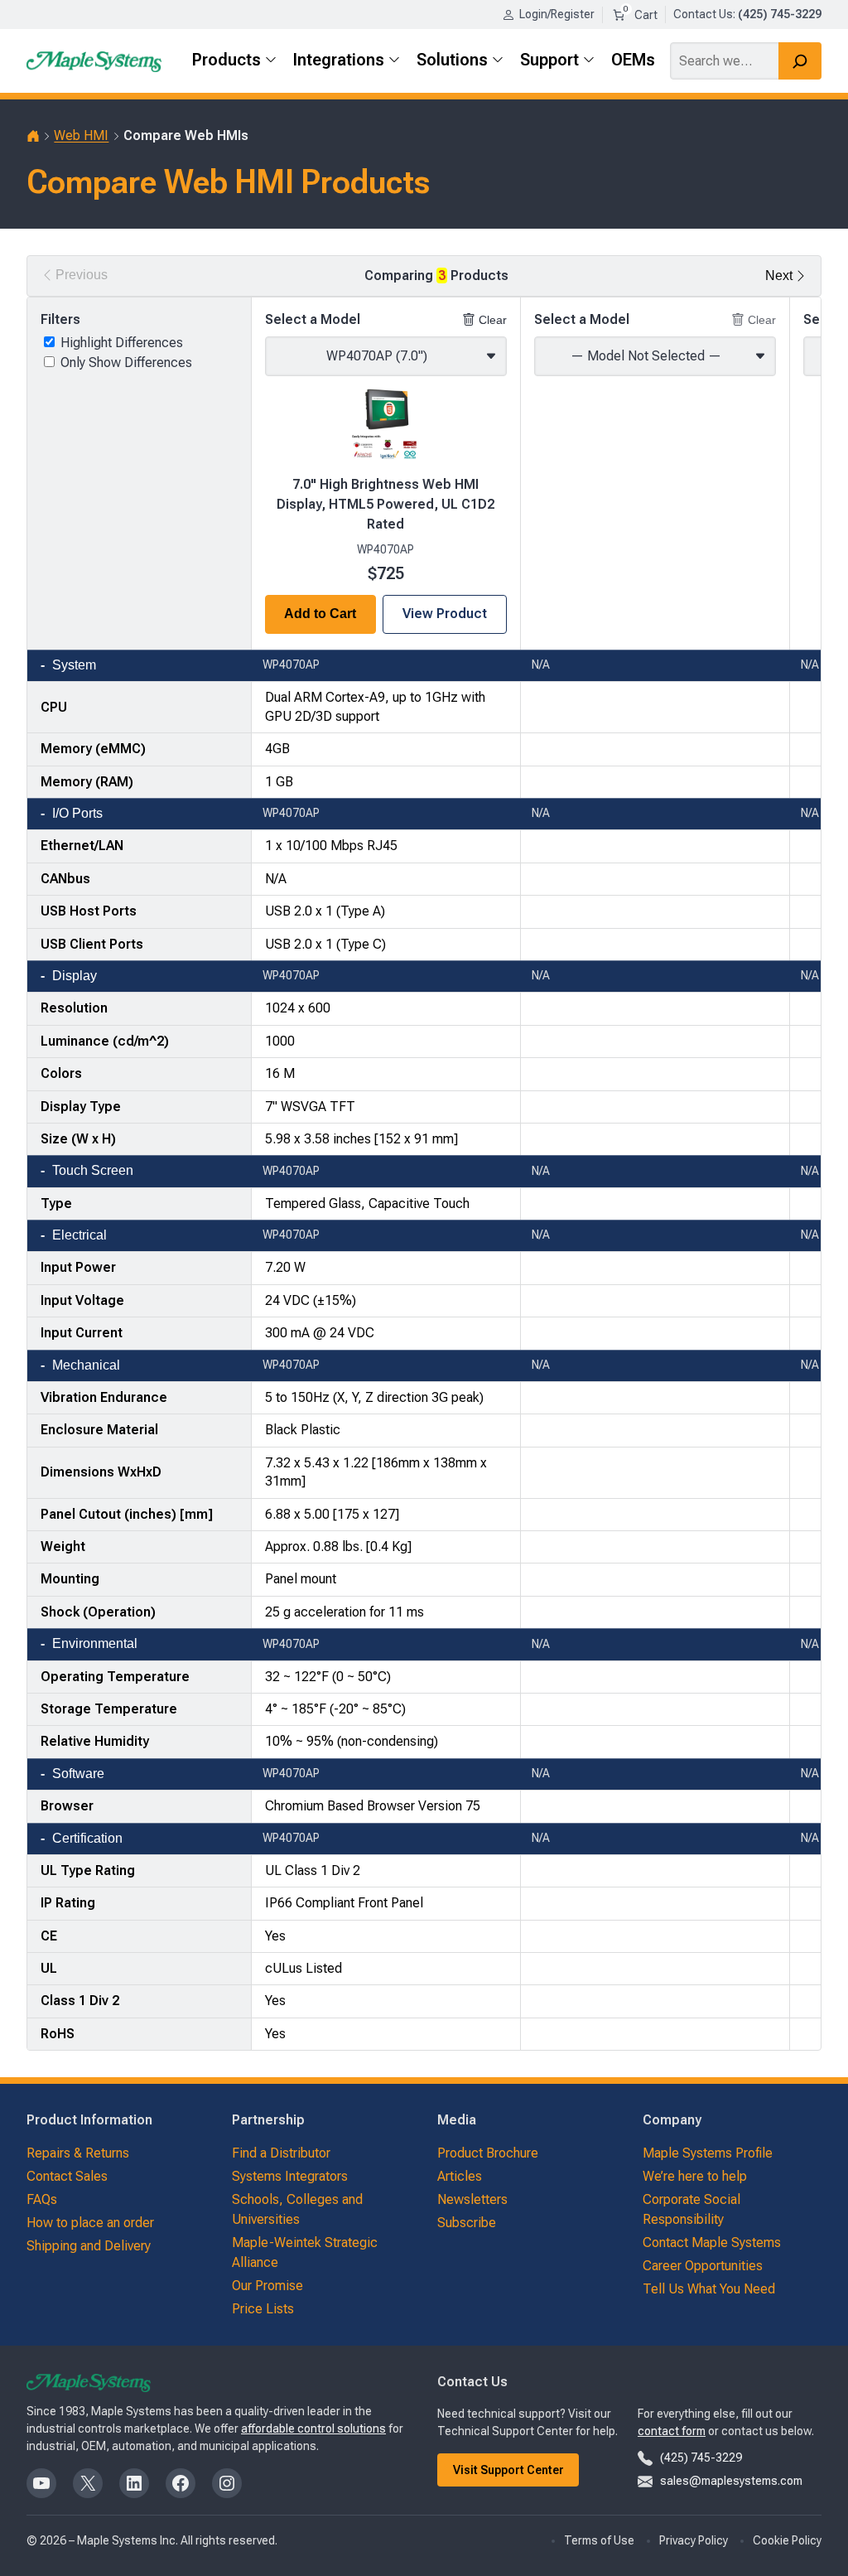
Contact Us (703, 14)
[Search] (800, 61)
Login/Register (557, 14)
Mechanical (86, 1365)
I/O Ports (77, 813)
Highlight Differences (122, 343)
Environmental (95, 1643)
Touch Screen (93, 1170)
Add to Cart (320, 614)
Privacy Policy (694, 2540)
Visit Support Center (508, 2470)
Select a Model (313, 319)
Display (75, 976)
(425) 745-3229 (701, 2458)
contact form (672, 2431)
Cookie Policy (787, 2540)
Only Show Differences (126, 362)
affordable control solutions (313, 2429)
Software (78, 1774)
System (74, 665)
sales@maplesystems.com (731, 2481)
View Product (445, 614)
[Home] (33, 136)
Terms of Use (599, 2540)
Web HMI (81, 135)
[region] (424, 1174)
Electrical (79, 1235)
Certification (87, 1838)
